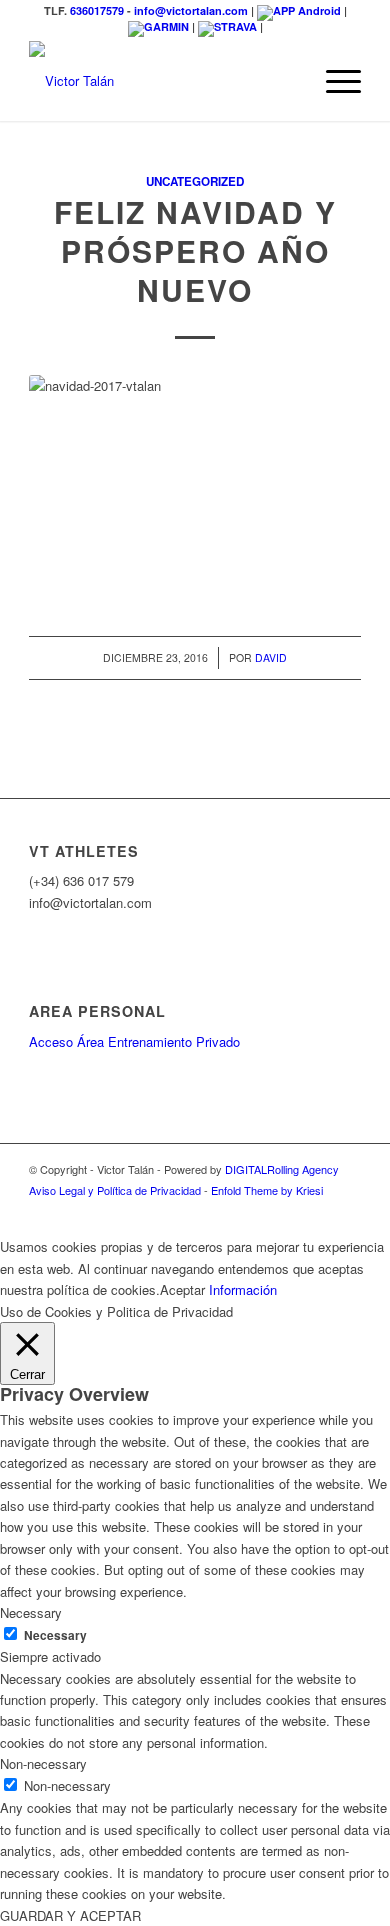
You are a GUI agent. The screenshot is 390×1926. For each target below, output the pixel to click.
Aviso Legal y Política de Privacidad (115, 1190)
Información (243, 1289)
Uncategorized (195, 181)
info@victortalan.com (191, 10)
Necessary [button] (31, 1612)
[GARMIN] (158, 26)
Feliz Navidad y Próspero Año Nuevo (195, 250)
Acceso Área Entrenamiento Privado (134, 1041)
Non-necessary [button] (43, 1763)
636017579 (97, 10)
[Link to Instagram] (256, 1211)
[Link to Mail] (346, 1211)
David (271, 657)
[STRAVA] (227, 26)
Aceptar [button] (182, 1289)
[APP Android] (299, 10)
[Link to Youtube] (316, 1211)
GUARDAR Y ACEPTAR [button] (70, 1915)
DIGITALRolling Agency (282, 1169)
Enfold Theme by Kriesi (267, 1190)
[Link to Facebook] (226, 1211)
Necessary (55, 1635)
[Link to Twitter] (286, 1211)
